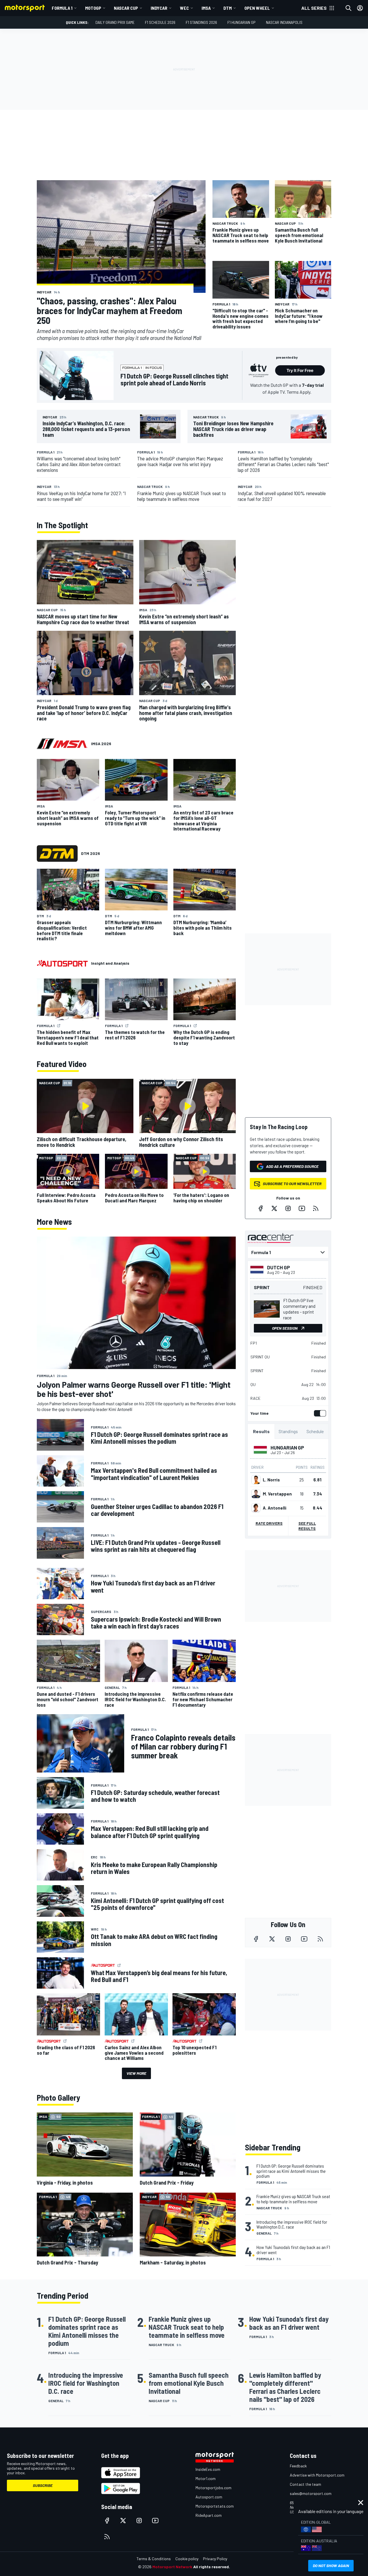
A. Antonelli (275, 1508)
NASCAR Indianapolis (284, 22)
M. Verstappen (277, 1494)
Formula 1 (62, 8)
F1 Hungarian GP (241, 22)
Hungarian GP (287, 1447)
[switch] (319, 1413)
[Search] (348, 8)
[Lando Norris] (256, 1480)
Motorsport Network (172, 2567)
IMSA (206, 8)
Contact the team (305, 2484)
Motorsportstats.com (215, 2506)
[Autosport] (62, 963)
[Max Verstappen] (256, 1494)
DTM (228, 8)
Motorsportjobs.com (213, 2488)
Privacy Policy (215, 2559)
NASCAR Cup (126, 8)
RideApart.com (209, 2515)
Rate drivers (269, 1523)
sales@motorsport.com (311, 2493)
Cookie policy (187, 2559)
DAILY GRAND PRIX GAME (115, 22)
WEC (184, 8)
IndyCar (159, 8)
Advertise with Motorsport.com (317, 2475)
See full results (307, 1526)
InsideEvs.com (208, 2469)
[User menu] (360, 8)
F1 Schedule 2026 (160, 22)
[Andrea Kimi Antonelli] (256, 1508)
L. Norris (271, 1480)
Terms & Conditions (154, 2559)
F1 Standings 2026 (201, 22)
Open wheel (257, 8)
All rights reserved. (212, 2567)
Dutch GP (279, 1267)
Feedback (298, 2466)
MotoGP (93, 8)
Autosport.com (209, 2497)
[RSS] (316, 1208)
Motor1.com (206, 2478)
